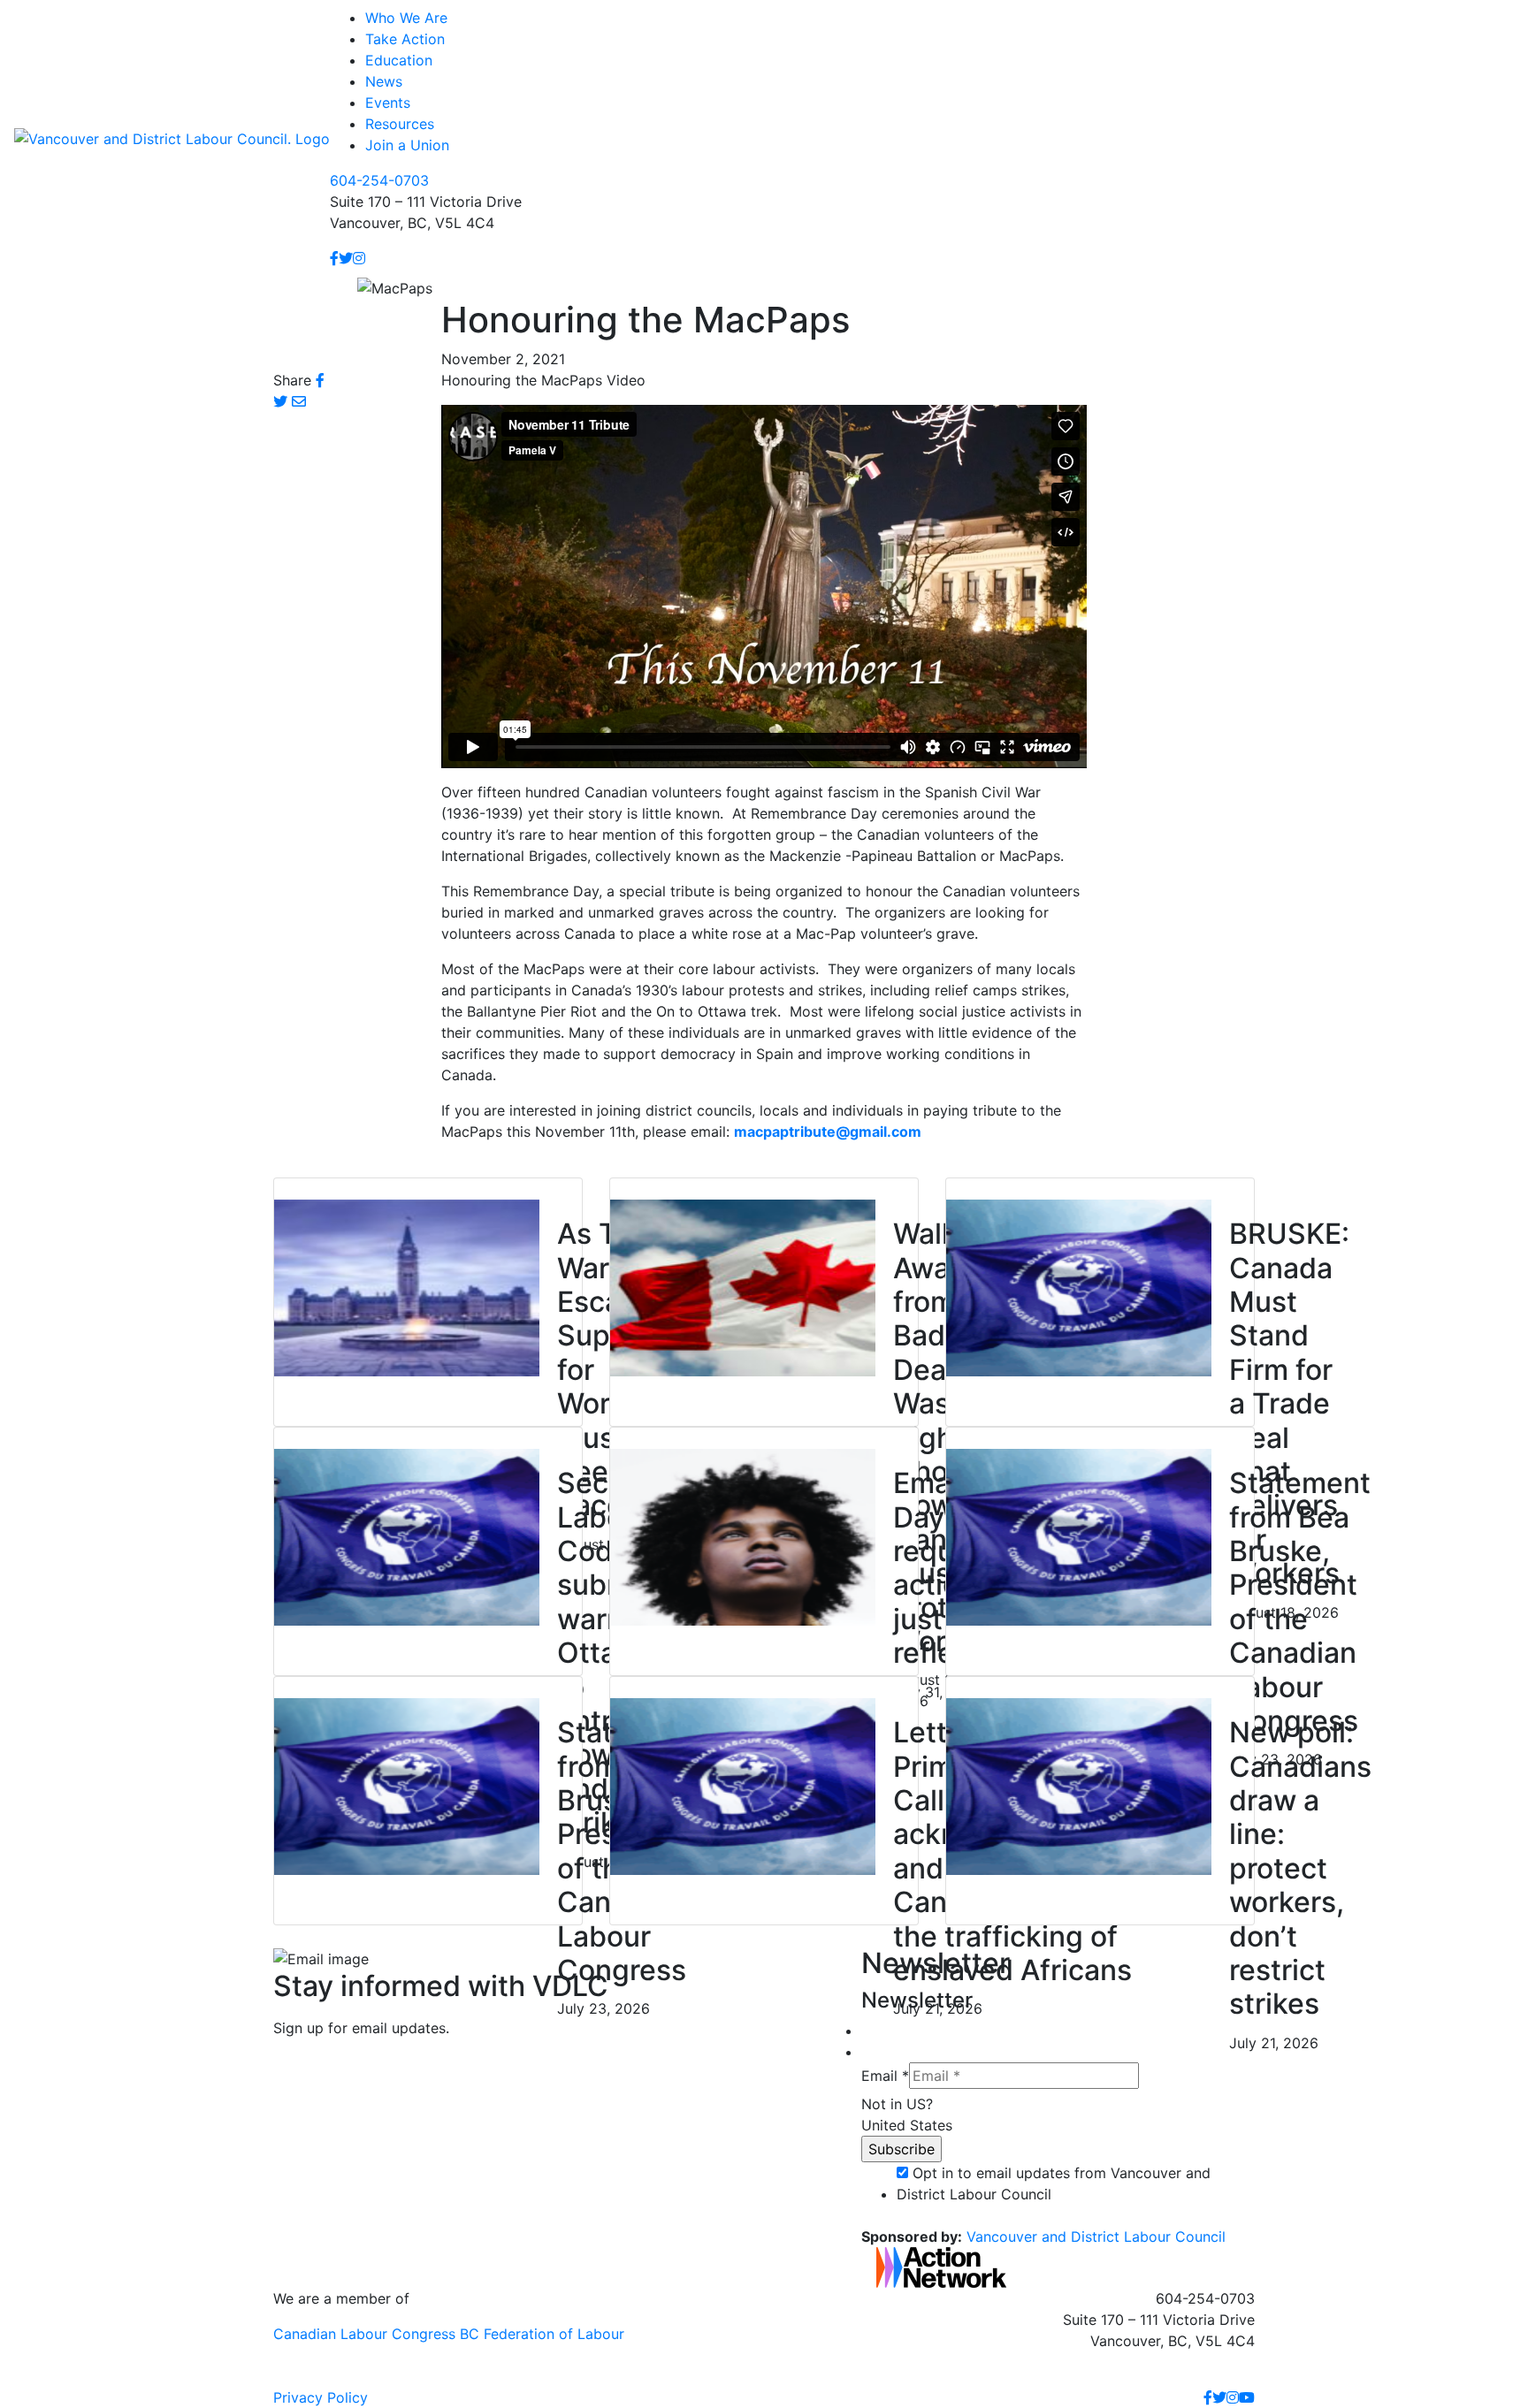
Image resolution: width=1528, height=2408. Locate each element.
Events (388, 103)
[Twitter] (346, 258)
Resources (400, 124)
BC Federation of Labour (542, 2334)
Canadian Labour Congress (364, 2334)
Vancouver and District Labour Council (1096, 2237)
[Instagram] (359, 258)
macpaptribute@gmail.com (828, 1132)
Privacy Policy (321, 2397)
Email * (885, 2076)
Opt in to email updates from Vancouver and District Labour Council (1054, 2183)
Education (399, 60)
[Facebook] (334, 258)
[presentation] (407, 1287)
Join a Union (407, 145)
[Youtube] (1247, 2397)
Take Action (405, 39)
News (384, 81)
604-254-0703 (379, 180)
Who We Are (406, 18)
